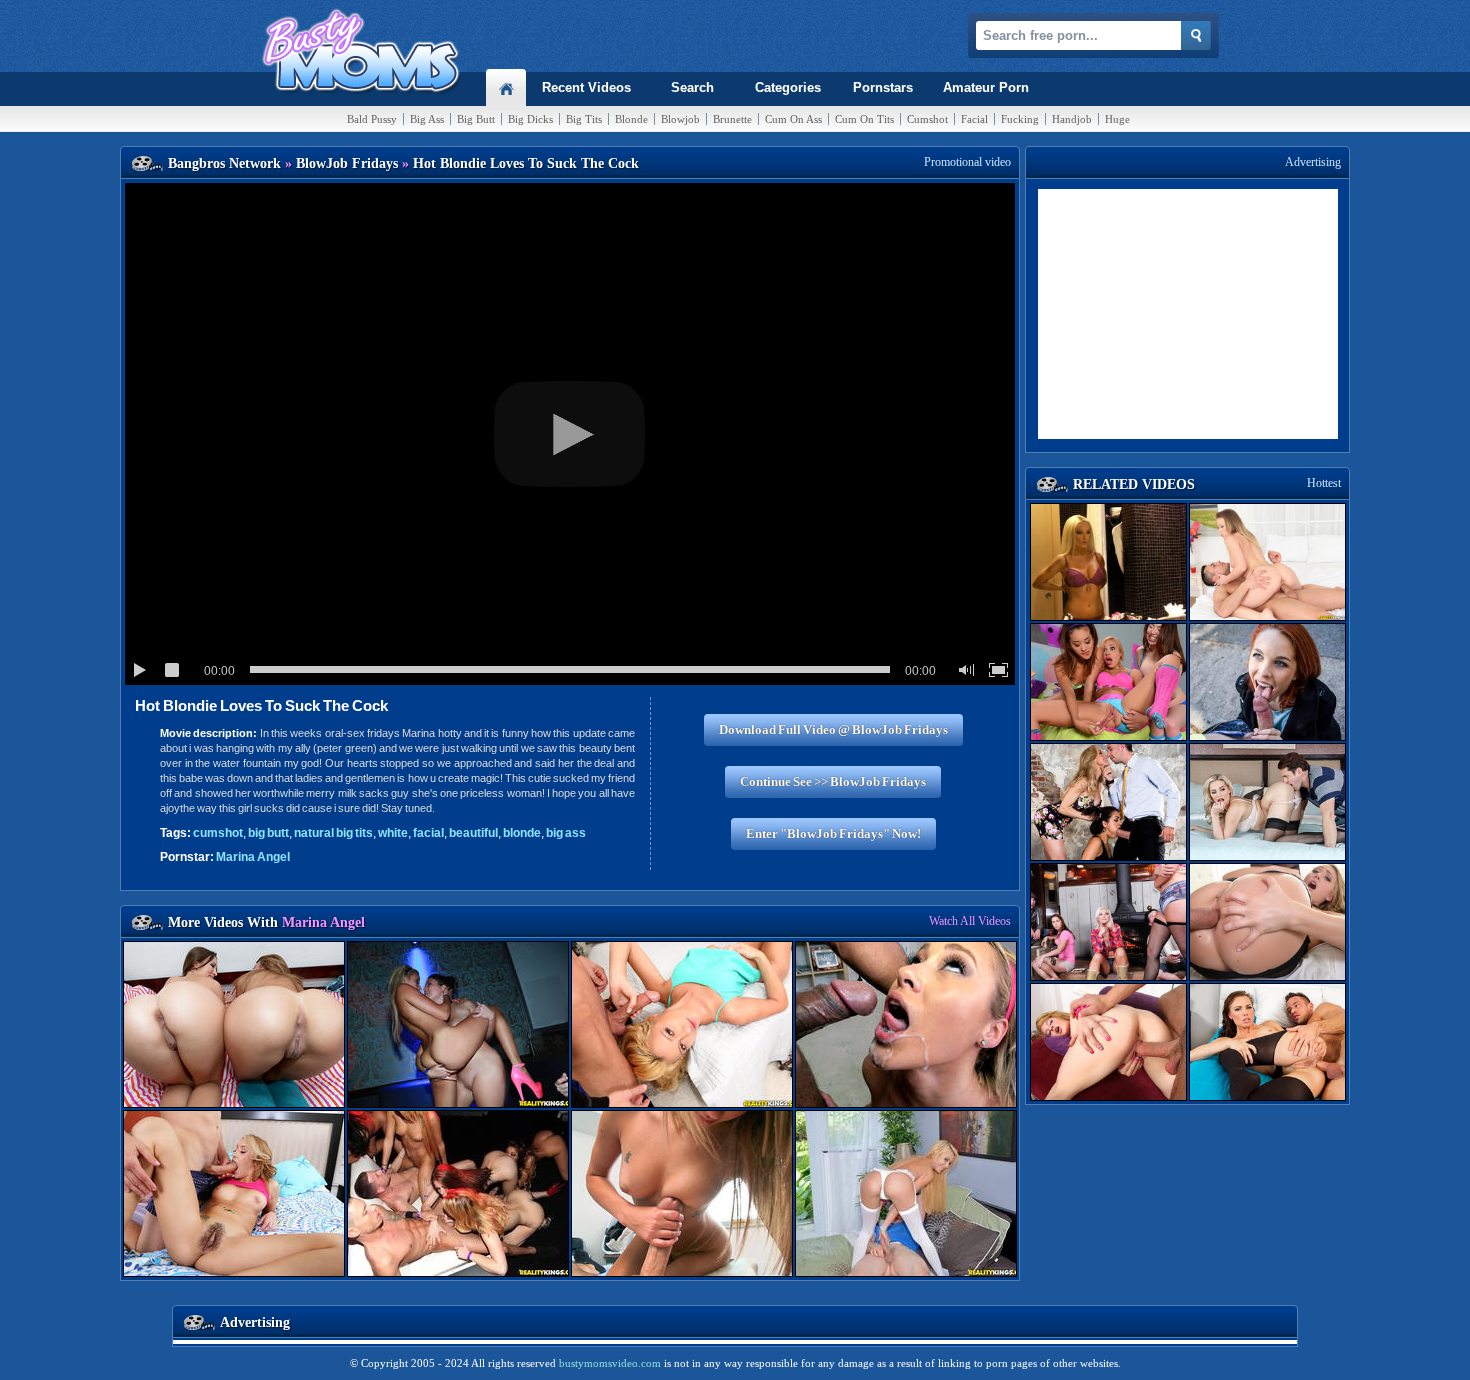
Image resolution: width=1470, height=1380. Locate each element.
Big (427, 119)
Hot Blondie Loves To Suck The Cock (261, 705)
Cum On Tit (864, 119)
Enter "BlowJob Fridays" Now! (833, 833)
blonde (522, 833)
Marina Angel (253, 857)
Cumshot (927, 119)
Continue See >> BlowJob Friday (833, 781)
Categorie (788, 87)
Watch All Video (970, 921)
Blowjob (680, 119)
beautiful (473, 833)
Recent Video (586, 87)
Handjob (1072, 119)
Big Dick (530, 119)
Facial (974, 119)
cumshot (218, 833)
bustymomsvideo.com (610, 1363)
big (566, 833)
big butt (268, 833)
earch (692, 87)
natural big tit (333, 833)
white (393, 833)
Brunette (732, 119)
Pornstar (883, 87)
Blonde (631, 119)
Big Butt (476, 119)
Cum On (793, 119)
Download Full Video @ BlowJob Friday (833, 729)
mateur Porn (986, 87)
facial (428, 833)
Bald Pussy (372, 119)
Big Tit (584, 119)
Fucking (1020, 119)
